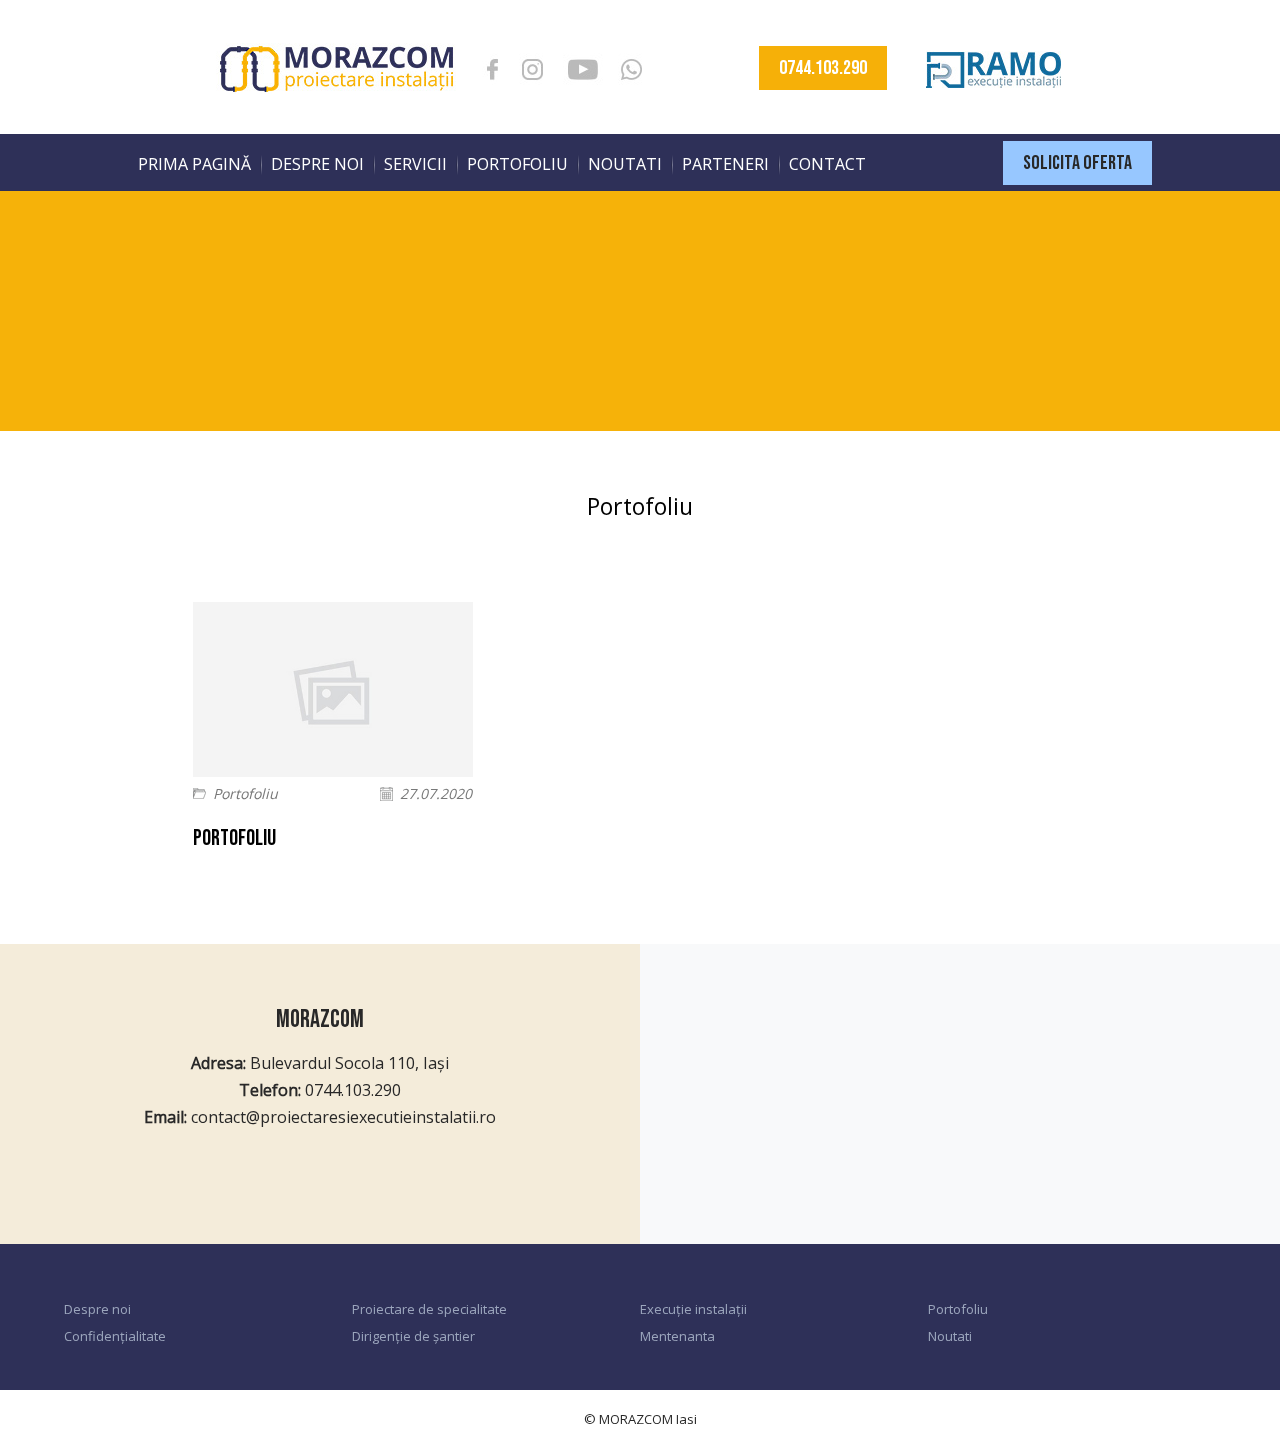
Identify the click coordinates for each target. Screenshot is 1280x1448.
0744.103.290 (823, 68)
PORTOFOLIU (517, 164)
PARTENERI (725, 164)
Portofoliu (245, 793)
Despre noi (97, 1309)
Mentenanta (677, 1336)
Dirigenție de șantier (413, 1336)
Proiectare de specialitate (429, 1309)
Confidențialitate (115, 1336)
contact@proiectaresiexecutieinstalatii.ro (343, 1117)
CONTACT (827, 164)
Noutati (950, 1336)
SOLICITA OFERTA (1077, 163)
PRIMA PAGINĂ (194, 164)
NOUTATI (625, 164)
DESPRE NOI (317, 164)
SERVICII (415, 164)
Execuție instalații (693, 1309)
